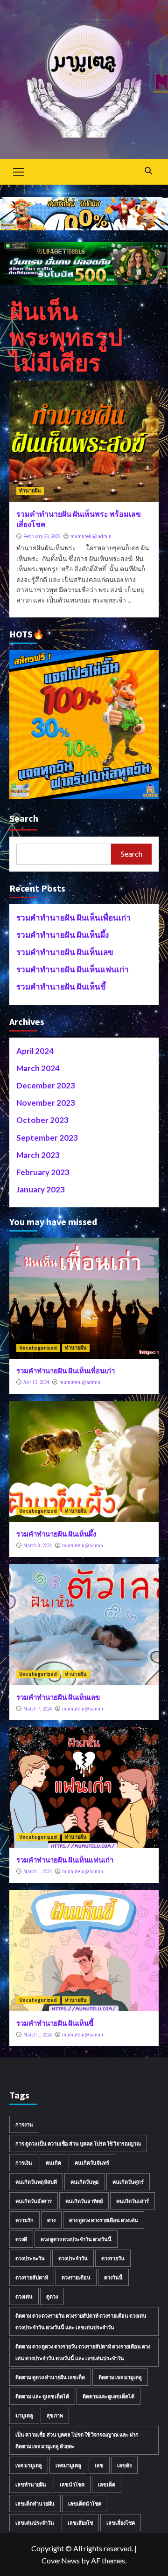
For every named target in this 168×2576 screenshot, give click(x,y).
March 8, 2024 (38, 1545)
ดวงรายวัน (113, 2258)
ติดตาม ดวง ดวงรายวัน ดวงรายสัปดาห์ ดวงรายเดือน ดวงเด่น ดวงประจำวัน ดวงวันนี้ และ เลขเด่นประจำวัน (81, 2321)
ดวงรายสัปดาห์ (32, 2277)
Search (24, 818)
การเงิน (24, 2163)
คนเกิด (53, 2163)
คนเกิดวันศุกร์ (128, 2182)
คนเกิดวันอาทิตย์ (84, 2201)
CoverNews (61, 2560)
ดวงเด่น (24, 2296)
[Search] (148, 171)
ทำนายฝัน (30, 491)
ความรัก (24, 2220)
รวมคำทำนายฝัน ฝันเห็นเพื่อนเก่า (73, 918)
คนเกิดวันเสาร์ (133, 2201)
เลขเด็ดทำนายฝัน (35, 2503)
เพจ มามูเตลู (29, 2465)
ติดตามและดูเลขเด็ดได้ (108, 2396)
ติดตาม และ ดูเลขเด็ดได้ (42, 2396)
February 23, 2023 (42, 536)
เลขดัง (124, 2465)
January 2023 (41, 1189)
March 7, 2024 (38, 1709)
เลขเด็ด (107, 2484)
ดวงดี (21, 2239)
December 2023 (46, 1085)
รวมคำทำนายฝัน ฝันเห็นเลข (65, 952)
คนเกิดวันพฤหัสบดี (36, 2182)
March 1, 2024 (38, 1871)
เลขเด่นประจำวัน (35, 2523)
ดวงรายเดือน (76, 2277)
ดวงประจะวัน (30, 2258)
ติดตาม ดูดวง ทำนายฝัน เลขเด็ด (50, 2377)
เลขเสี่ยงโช (80, 2523)
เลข (99, 2465)
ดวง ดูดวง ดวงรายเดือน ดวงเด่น (104, 2220)
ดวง (51, 2220)
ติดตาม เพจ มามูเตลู (120, 2377)
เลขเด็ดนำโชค (85, 2503)
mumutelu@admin (91, 536)
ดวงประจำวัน (73, 2258)
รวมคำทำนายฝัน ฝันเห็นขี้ (61, 987)
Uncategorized (38, 1348)
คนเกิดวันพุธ (85, 2182)
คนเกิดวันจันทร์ (92, 2163)
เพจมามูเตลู (68, 2465)
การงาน (24, 2124)
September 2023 (47, 1138)
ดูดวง (52, 2296)
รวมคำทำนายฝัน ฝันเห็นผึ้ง (63, 935)
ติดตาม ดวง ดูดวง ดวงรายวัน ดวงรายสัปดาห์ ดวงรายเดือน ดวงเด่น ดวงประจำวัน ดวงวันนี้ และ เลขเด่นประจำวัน (83, 2352)
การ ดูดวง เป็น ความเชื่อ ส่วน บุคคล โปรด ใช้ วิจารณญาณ (78, 2143)
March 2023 (38, 1155)
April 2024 (35, 1051)
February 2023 (43, 1172)
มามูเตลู (24, 2415)
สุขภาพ (55, 2415)
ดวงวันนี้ (113, 2277)
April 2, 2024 (36, 1382)
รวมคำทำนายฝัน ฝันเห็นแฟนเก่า (73, 969)
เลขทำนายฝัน (31, 2484)
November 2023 (46, 1103)
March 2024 (38, 1068)
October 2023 (42, 1120)
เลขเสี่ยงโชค (121, 2523)
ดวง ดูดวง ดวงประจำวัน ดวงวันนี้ (76, 2239)
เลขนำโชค (72, 2484)
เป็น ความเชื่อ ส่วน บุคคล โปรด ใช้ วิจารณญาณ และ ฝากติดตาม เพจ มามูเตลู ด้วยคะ (77, 2440)
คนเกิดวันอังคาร (34, 2201)
